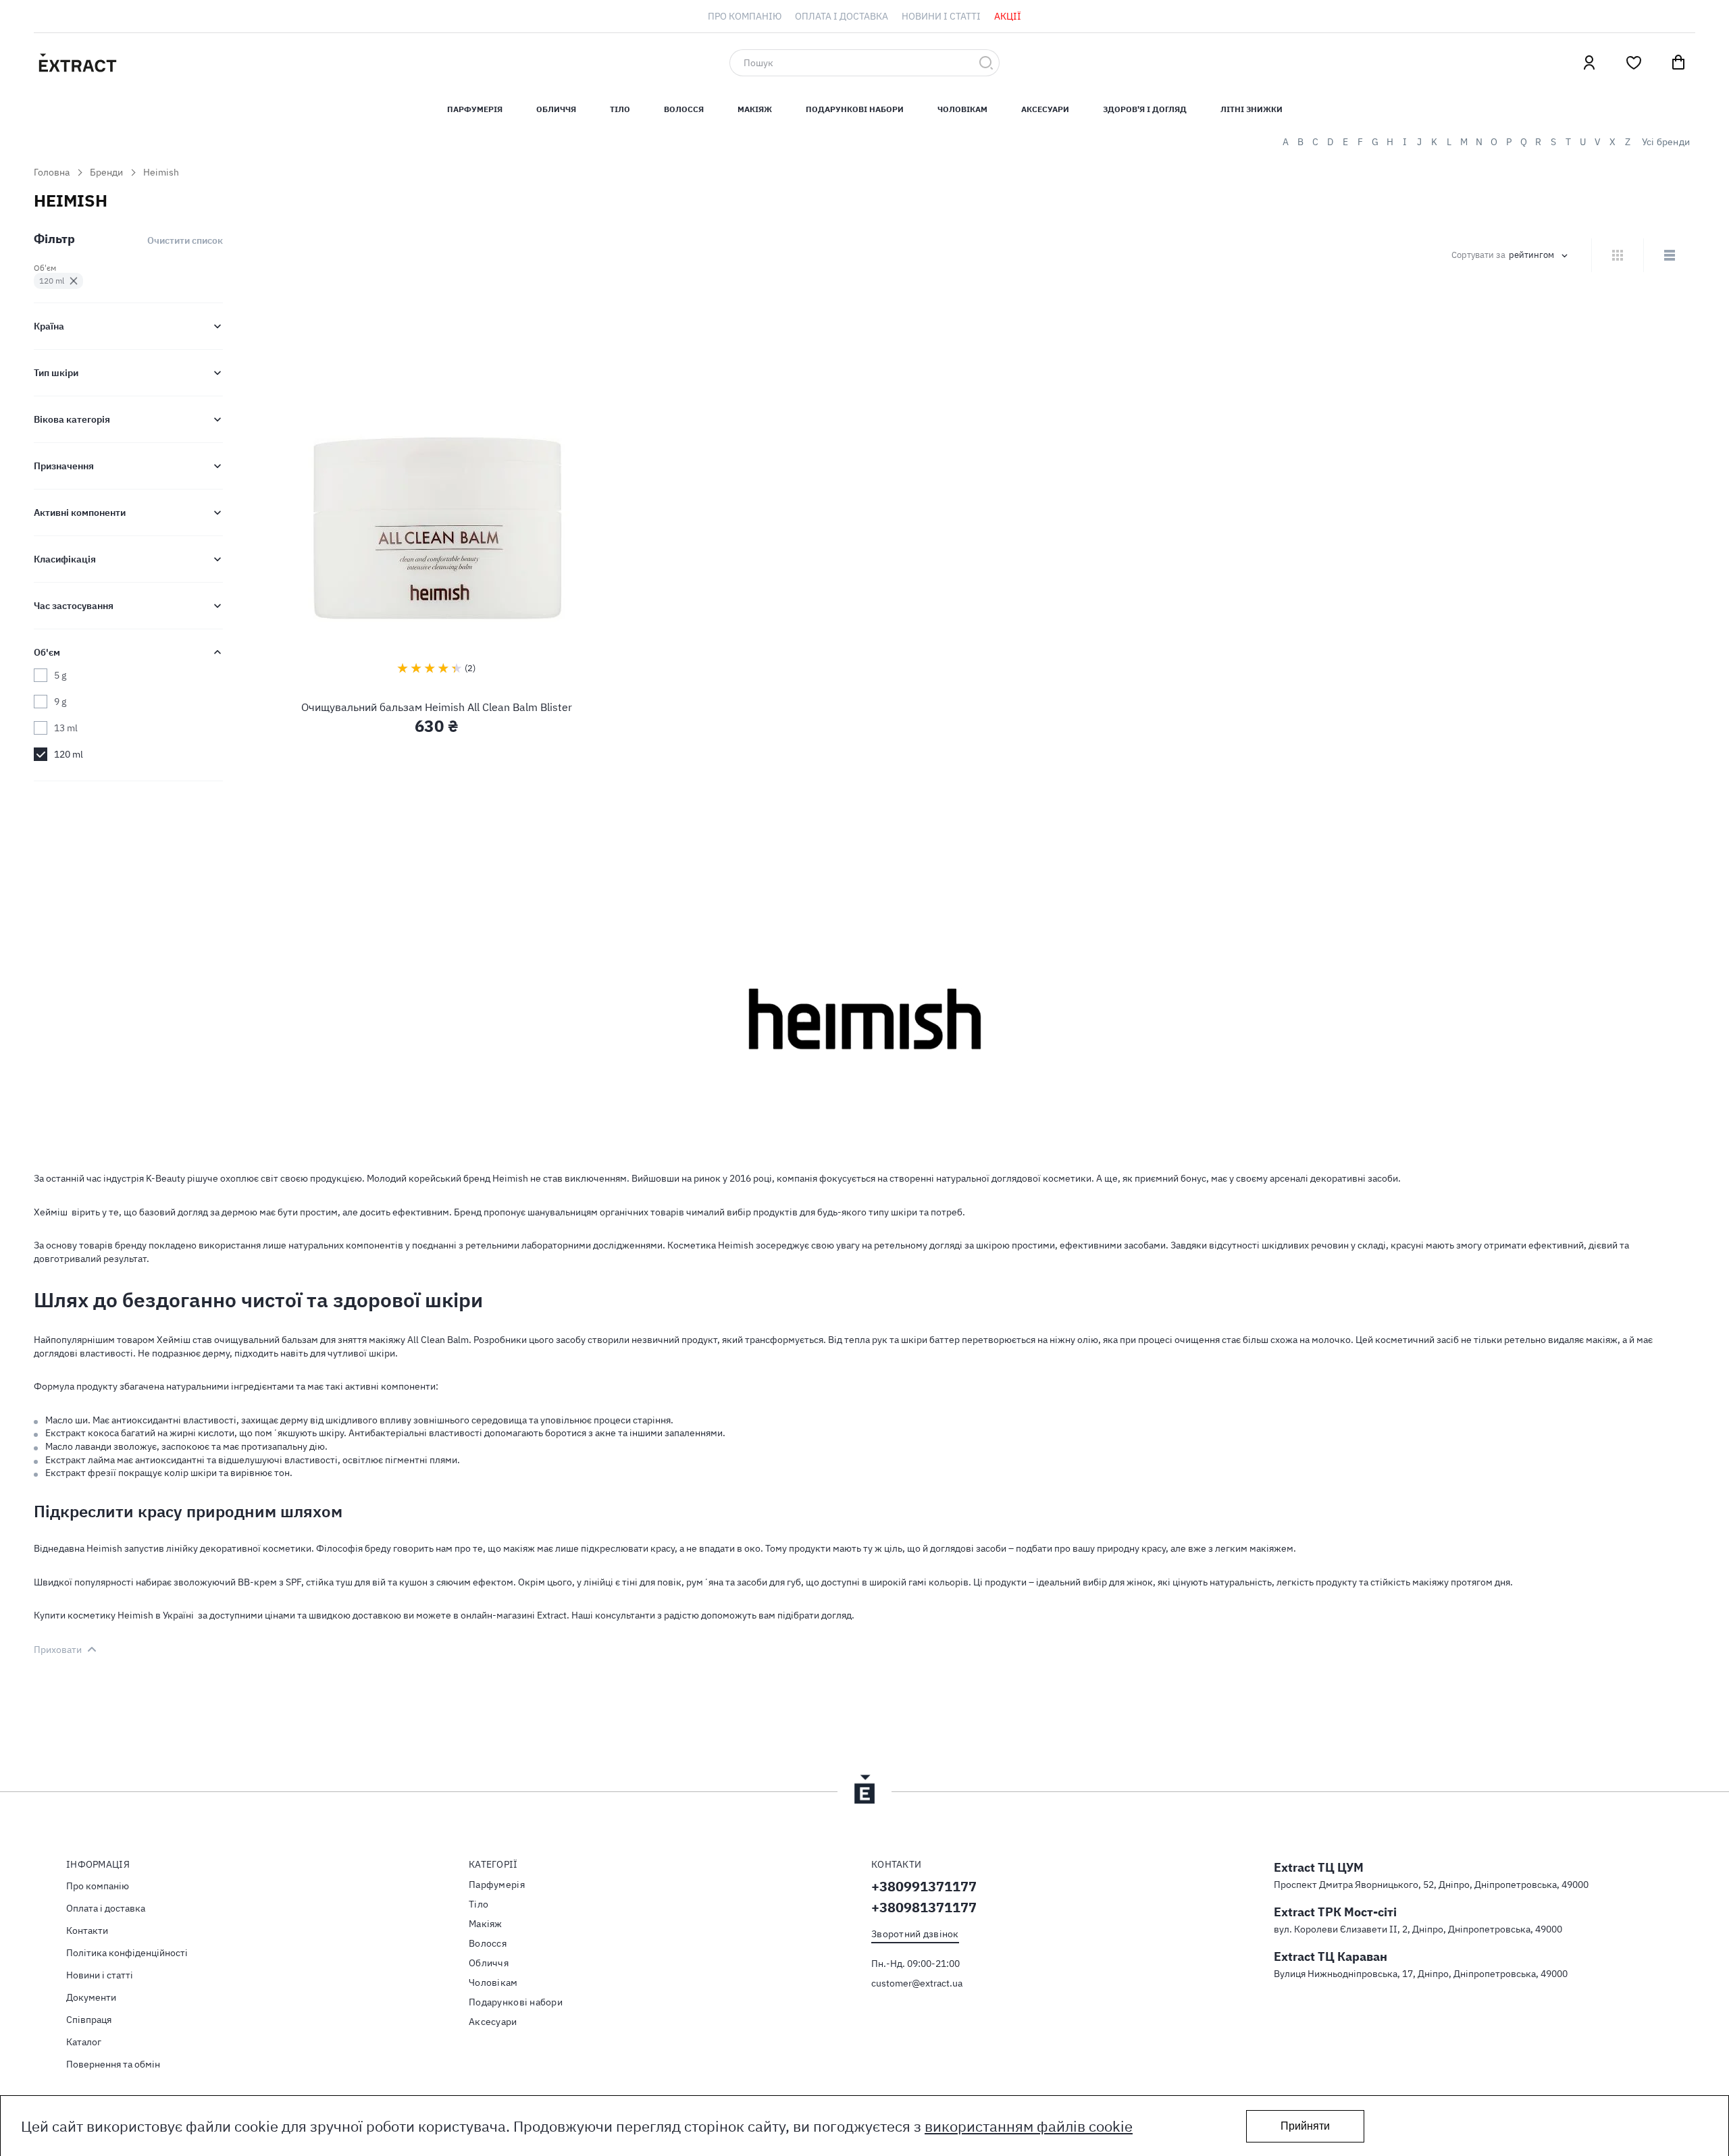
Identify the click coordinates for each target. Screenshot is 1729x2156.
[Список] (1669, 255)
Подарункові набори (855, 109)
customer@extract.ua (917, 1983)
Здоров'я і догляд (1145, 109)
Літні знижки (1251, 109)
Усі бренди (1666, 142)
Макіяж (755, 109)
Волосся (684, 109)
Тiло (620, 109)
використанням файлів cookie (1029, 2126)
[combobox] (864, 63)
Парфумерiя (475, 109)
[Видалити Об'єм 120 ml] (74, 281)
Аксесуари (1045, 109)
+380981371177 (924, 1907)
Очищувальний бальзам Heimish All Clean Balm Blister (437, 707)
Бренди (106, 172)
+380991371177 (924, 1886)
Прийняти (1305, 2126)
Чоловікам (962, 109)
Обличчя (556, 109)
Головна (52, 172)
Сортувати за (1478, 255)
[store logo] (142, 63)
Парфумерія (497, 1885)
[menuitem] (745, 16)
